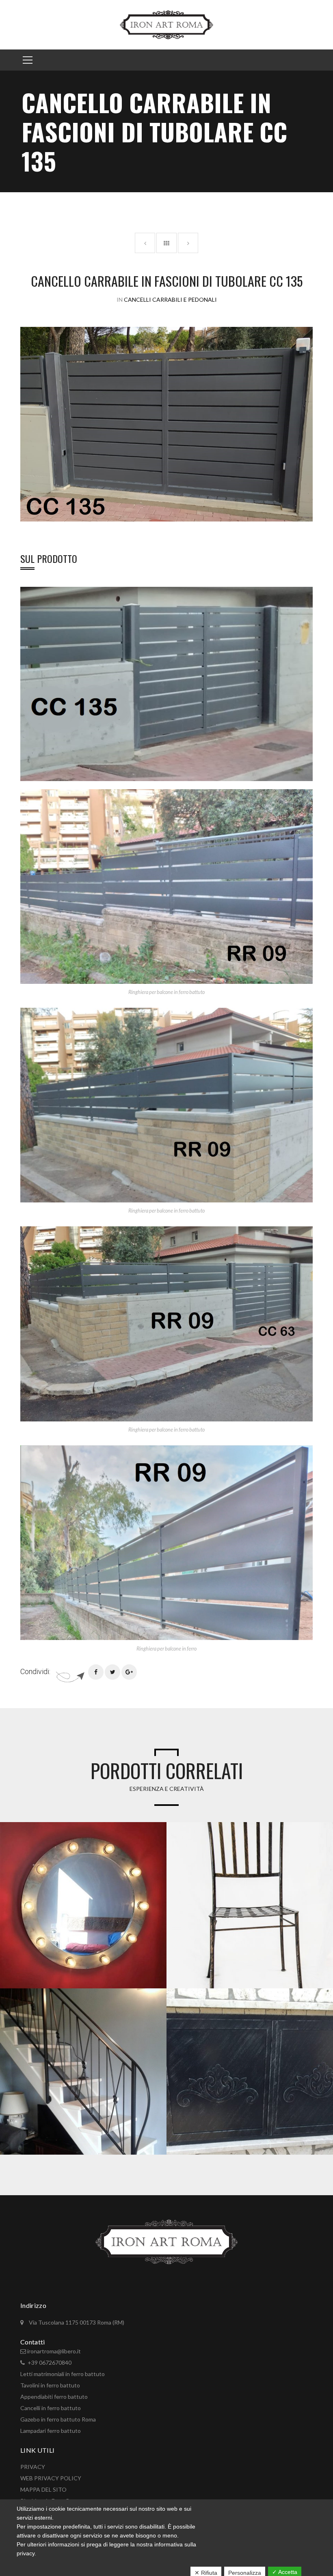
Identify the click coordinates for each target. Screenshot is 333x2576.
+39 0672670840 (50, 2362)
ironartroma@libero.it (54, 2351)
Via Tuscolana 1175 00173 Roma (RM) (76, 2322)
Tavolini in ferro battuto (50, 2385)
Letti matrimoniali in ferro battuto (63, 2374)
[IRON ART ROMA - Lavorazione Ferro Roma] (166, 24)
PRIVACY (33, 2467)
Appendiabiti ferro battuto (54, 2397)
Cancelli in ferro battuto (51, 2408)
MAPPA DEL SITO (43, 2489)
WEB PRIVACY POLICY (51, 2478)
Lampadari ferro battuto (51, 2431)
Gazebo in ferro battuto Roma (58, 2419)
